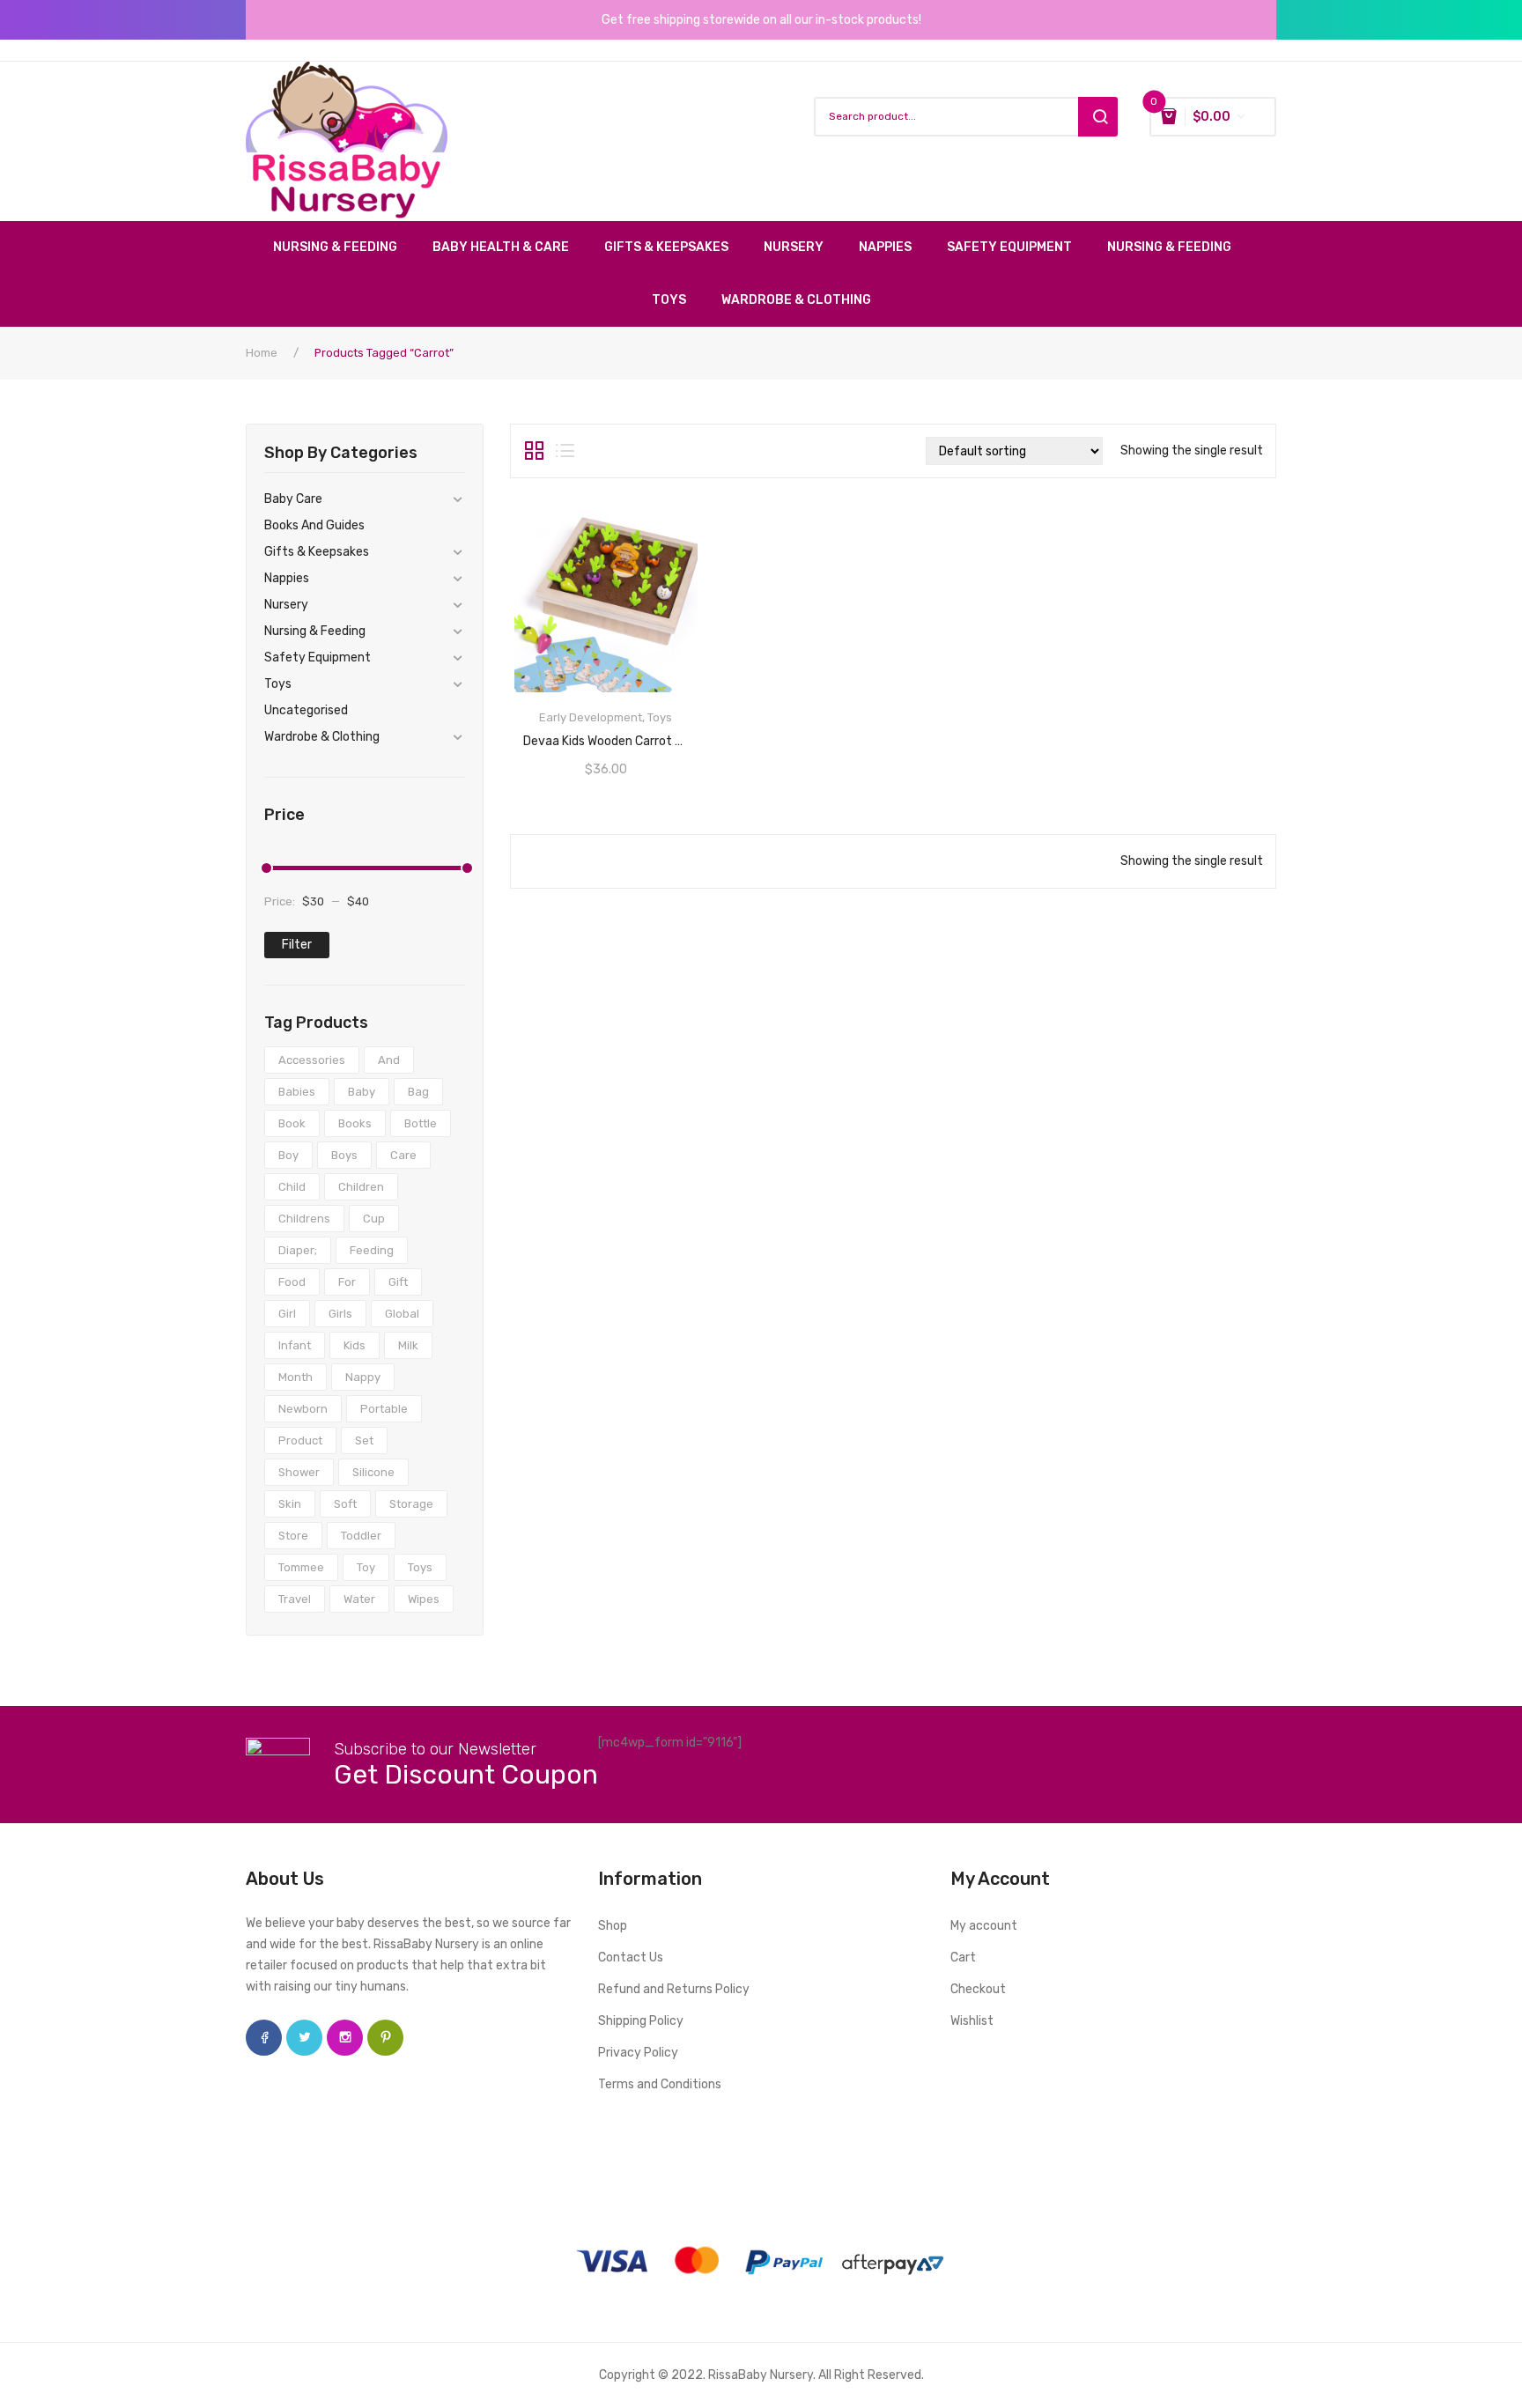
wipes (424, 1599)
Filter (297, 945)
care (403, 1155)
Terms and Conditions (660, 2084)
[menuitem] (344, 247)
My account (984, 1926)
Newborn (303, 1409)
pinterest (385, 2038)
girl (287, 1314)
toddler (361, 1536)
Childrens (304, 1219)
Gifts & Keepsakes (317, 552)
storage (411, 1504)
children (361, 1187)
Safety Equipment (318, 657)
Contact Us (631, 1957)
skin (290, 1504)
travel (295, 1599)
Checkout (978, 1989)
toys (420, 1567)
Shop (613, 1926)
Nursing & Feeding (315, 631)
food (292, 1282)
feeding (372, 1250)
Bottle (421, 1123)
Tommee (301, 1567)
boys (344, 1155)
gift (398, 1282)
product (300, 1440)
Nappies (287, 578)
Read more (606, 735)
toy (366, 1567)
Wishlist (972, 2021)
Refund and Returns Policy (674, 1989)
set (364, 1440)
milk (408, 1345)
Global (402, 1314)
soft (345, 1504)
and (389, 1060)
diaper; (298, 1250)
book (292, 1123)
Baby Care (293, 499)
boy (288, 1155)
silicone (373, 1472)
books (355, 1123)
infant (295, 1345)
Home (262, 353)
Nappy (363, 1377)
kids (355, 1345)
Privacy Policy (638, 2053)
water (359, 1599)
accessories (312, 1060)
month (296, 1377)
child (292, 1187)
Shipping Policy (641, 2021)
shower (299, 1472)
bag (418, 1092)
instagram (345, 2038)
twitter (304, 2038)
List (565, 451)
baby (362, 1092)
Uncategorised (306, 710)
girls (340, 1314)
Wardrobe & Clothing (322, 737)
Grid (534, 451)
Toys (278, 684)
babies (297, 1092)
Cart (963, 1957)
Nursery (286, 605)
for (347, 1282)
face (264, 2038)
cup (374, 1219)
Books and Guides (314, 525)
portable (384, 1409)
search (1098, 117)
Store (293, 1536)
